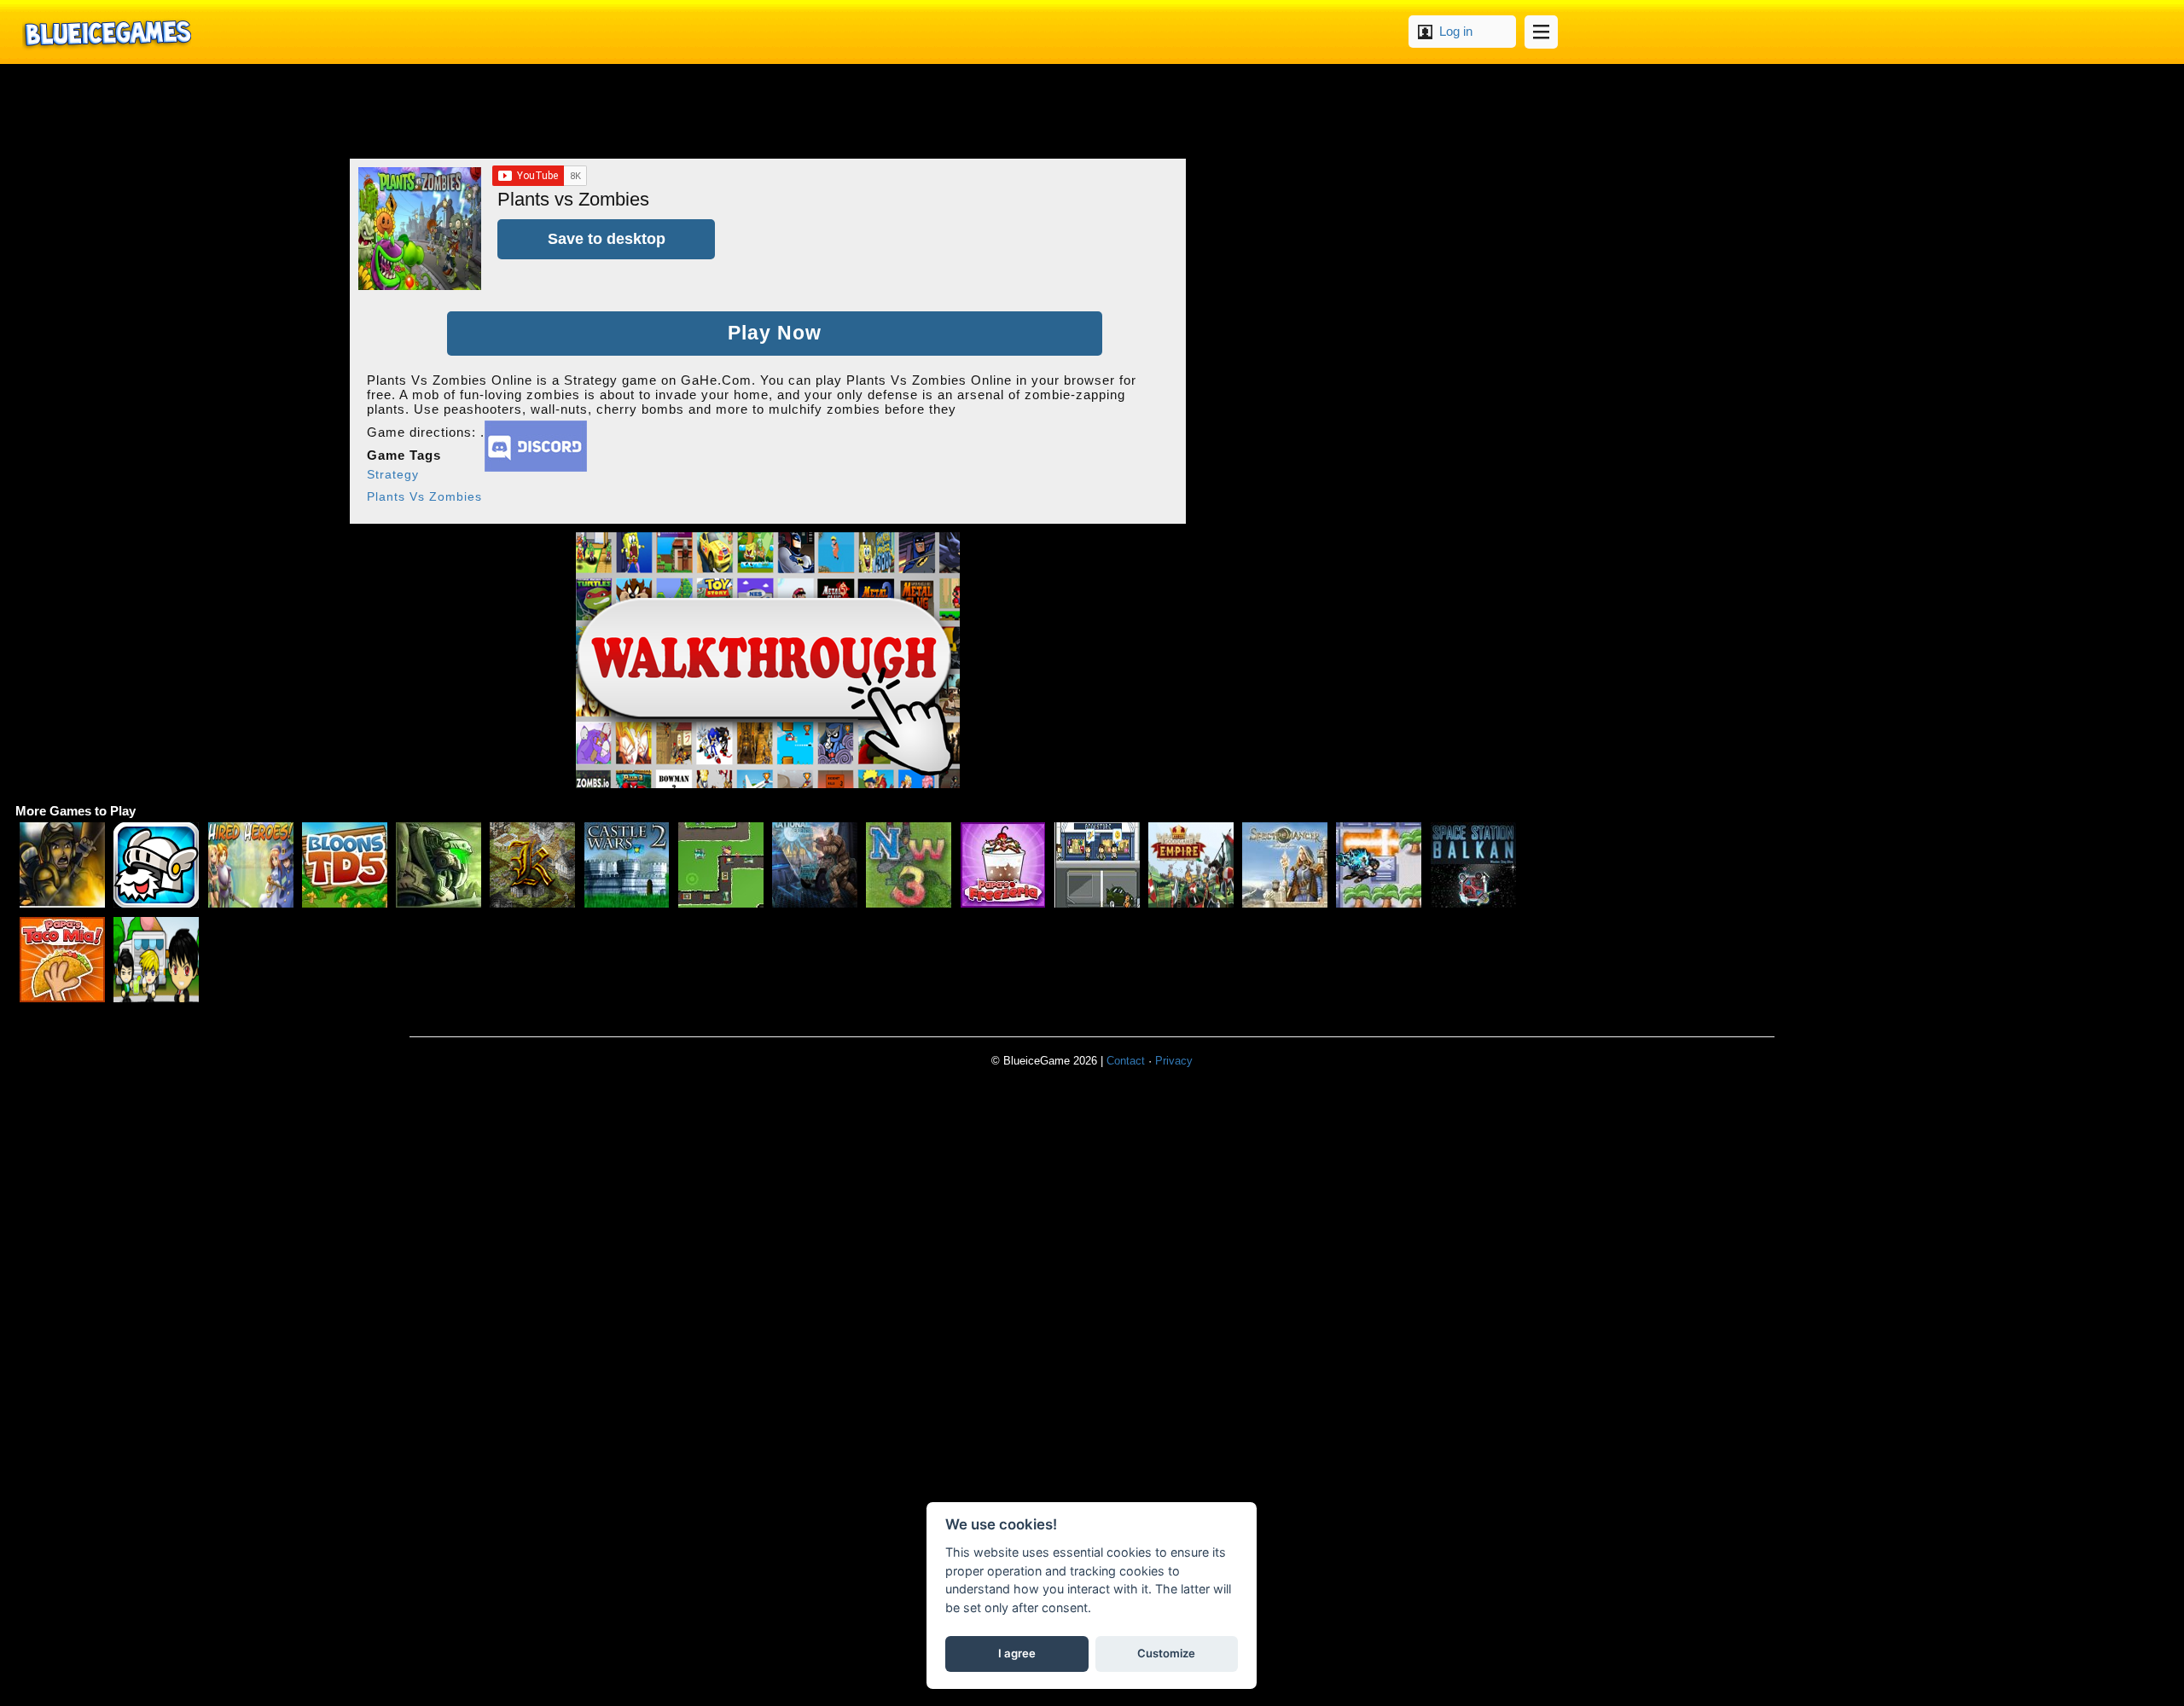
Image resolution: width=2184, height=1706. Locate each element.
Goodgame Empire (1191, 865)
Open (1541, 32)
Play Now (775, 333)
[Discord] (536, 467)
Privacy (1174, 1061)
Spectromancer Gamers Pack (1285, 865)
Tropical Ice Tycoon (156, 960)
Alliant (439, 865)
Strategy (393, 474)
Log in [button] (1456, 31)
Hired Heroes (251, 865)
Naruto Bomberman (1379, 865)
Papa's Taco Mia (62, 960)
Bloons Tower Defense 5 (345, 865)
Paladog (156, 865)
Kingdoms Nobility (532, 865)
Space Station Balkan (1473, 865)
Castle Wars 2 (627, 865)
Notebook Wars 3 (909, 865)
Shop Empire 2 (1097, 865)
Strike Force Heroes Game (62, 865)
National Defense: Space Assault (815, 865)
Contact (1126, 1061)
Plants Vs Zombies (424, 496)
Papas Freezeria (1003, 865)
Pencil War (721, 865)
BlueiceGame (107, 32)
